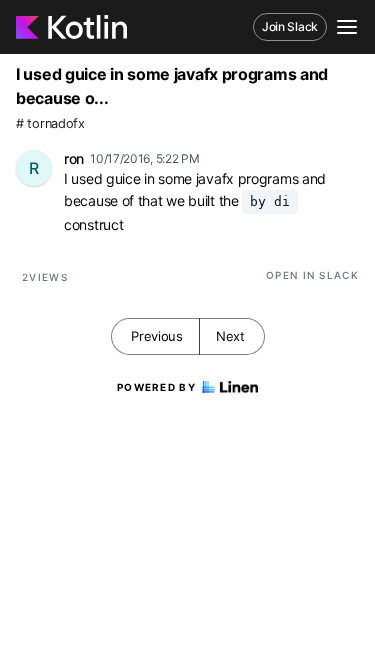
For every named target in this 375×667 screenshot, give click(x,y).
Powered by (156, 387)
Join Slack (290, 26)
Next (230, 336)
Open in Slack (312, 275)
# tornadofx (50, 123)
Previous (157, 336)
